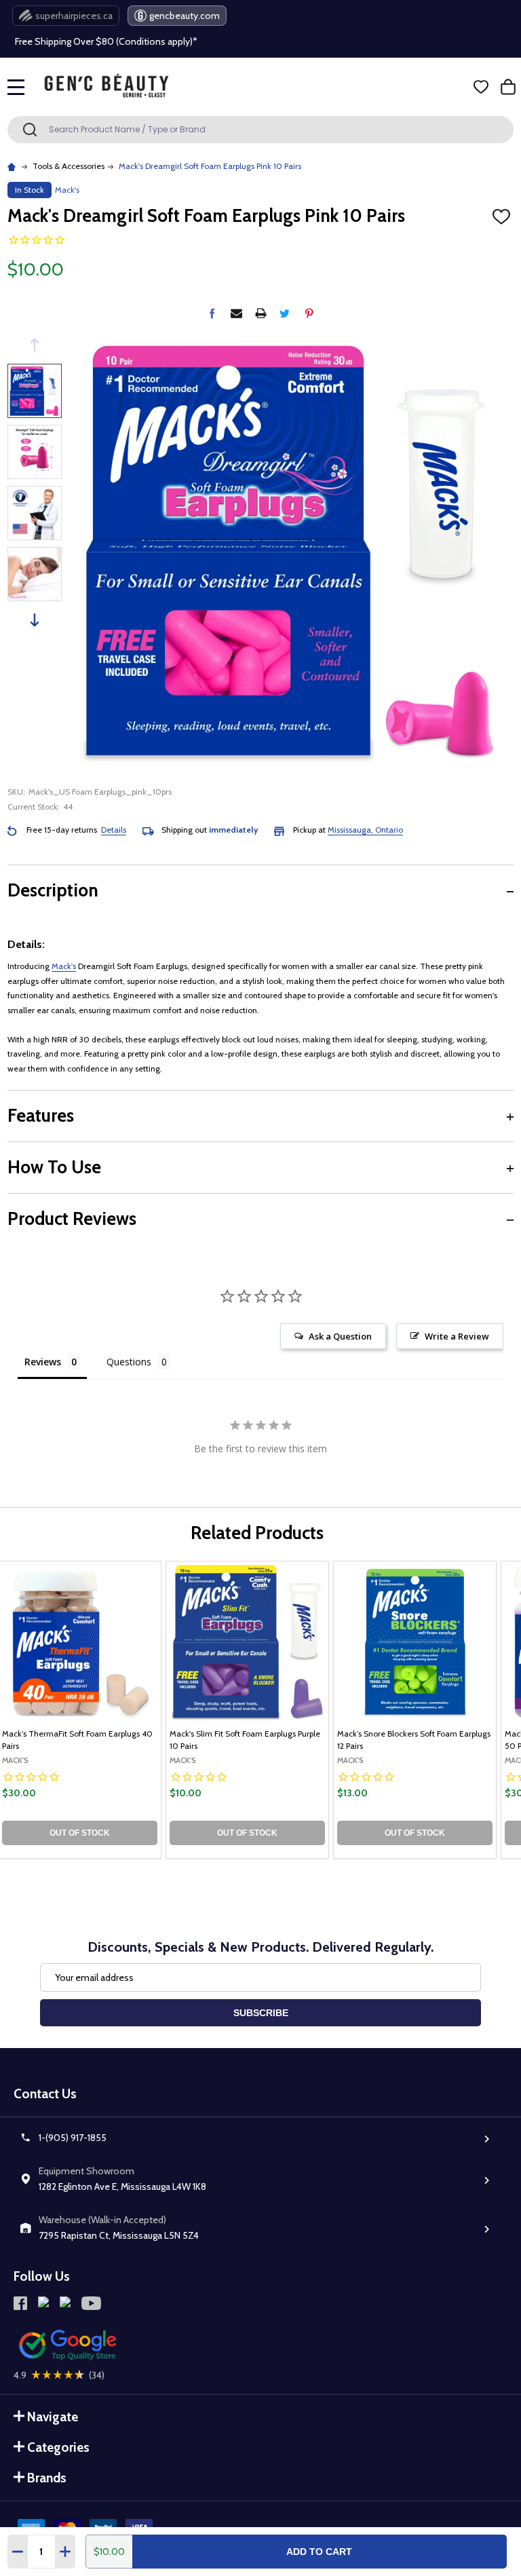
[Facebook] (212, 313)
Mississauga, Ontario (365, 830)
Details (114, 830)
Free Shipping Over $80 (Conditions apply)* (106, 41)
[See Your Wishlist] (481, 87)
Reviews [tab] (43, 1362)
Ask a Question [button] (340, 1336)
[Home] (13, 166)
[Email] (236, 313)
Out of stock (80, 1833)
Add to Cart (319, 2552)
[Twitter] (285, 313)
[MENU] (16, 87)
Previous (35, 345)
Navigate (53, 2417)
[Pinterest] (309, 313)
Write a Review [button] (457, 1336)
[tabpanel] (247, 1710)
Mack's (64, 966)
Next (35, 620)
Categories (58, 2447)
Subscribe (261, 2013)
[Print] (261, 313)
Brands (47, 2478)
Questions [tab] (129, 1362)
